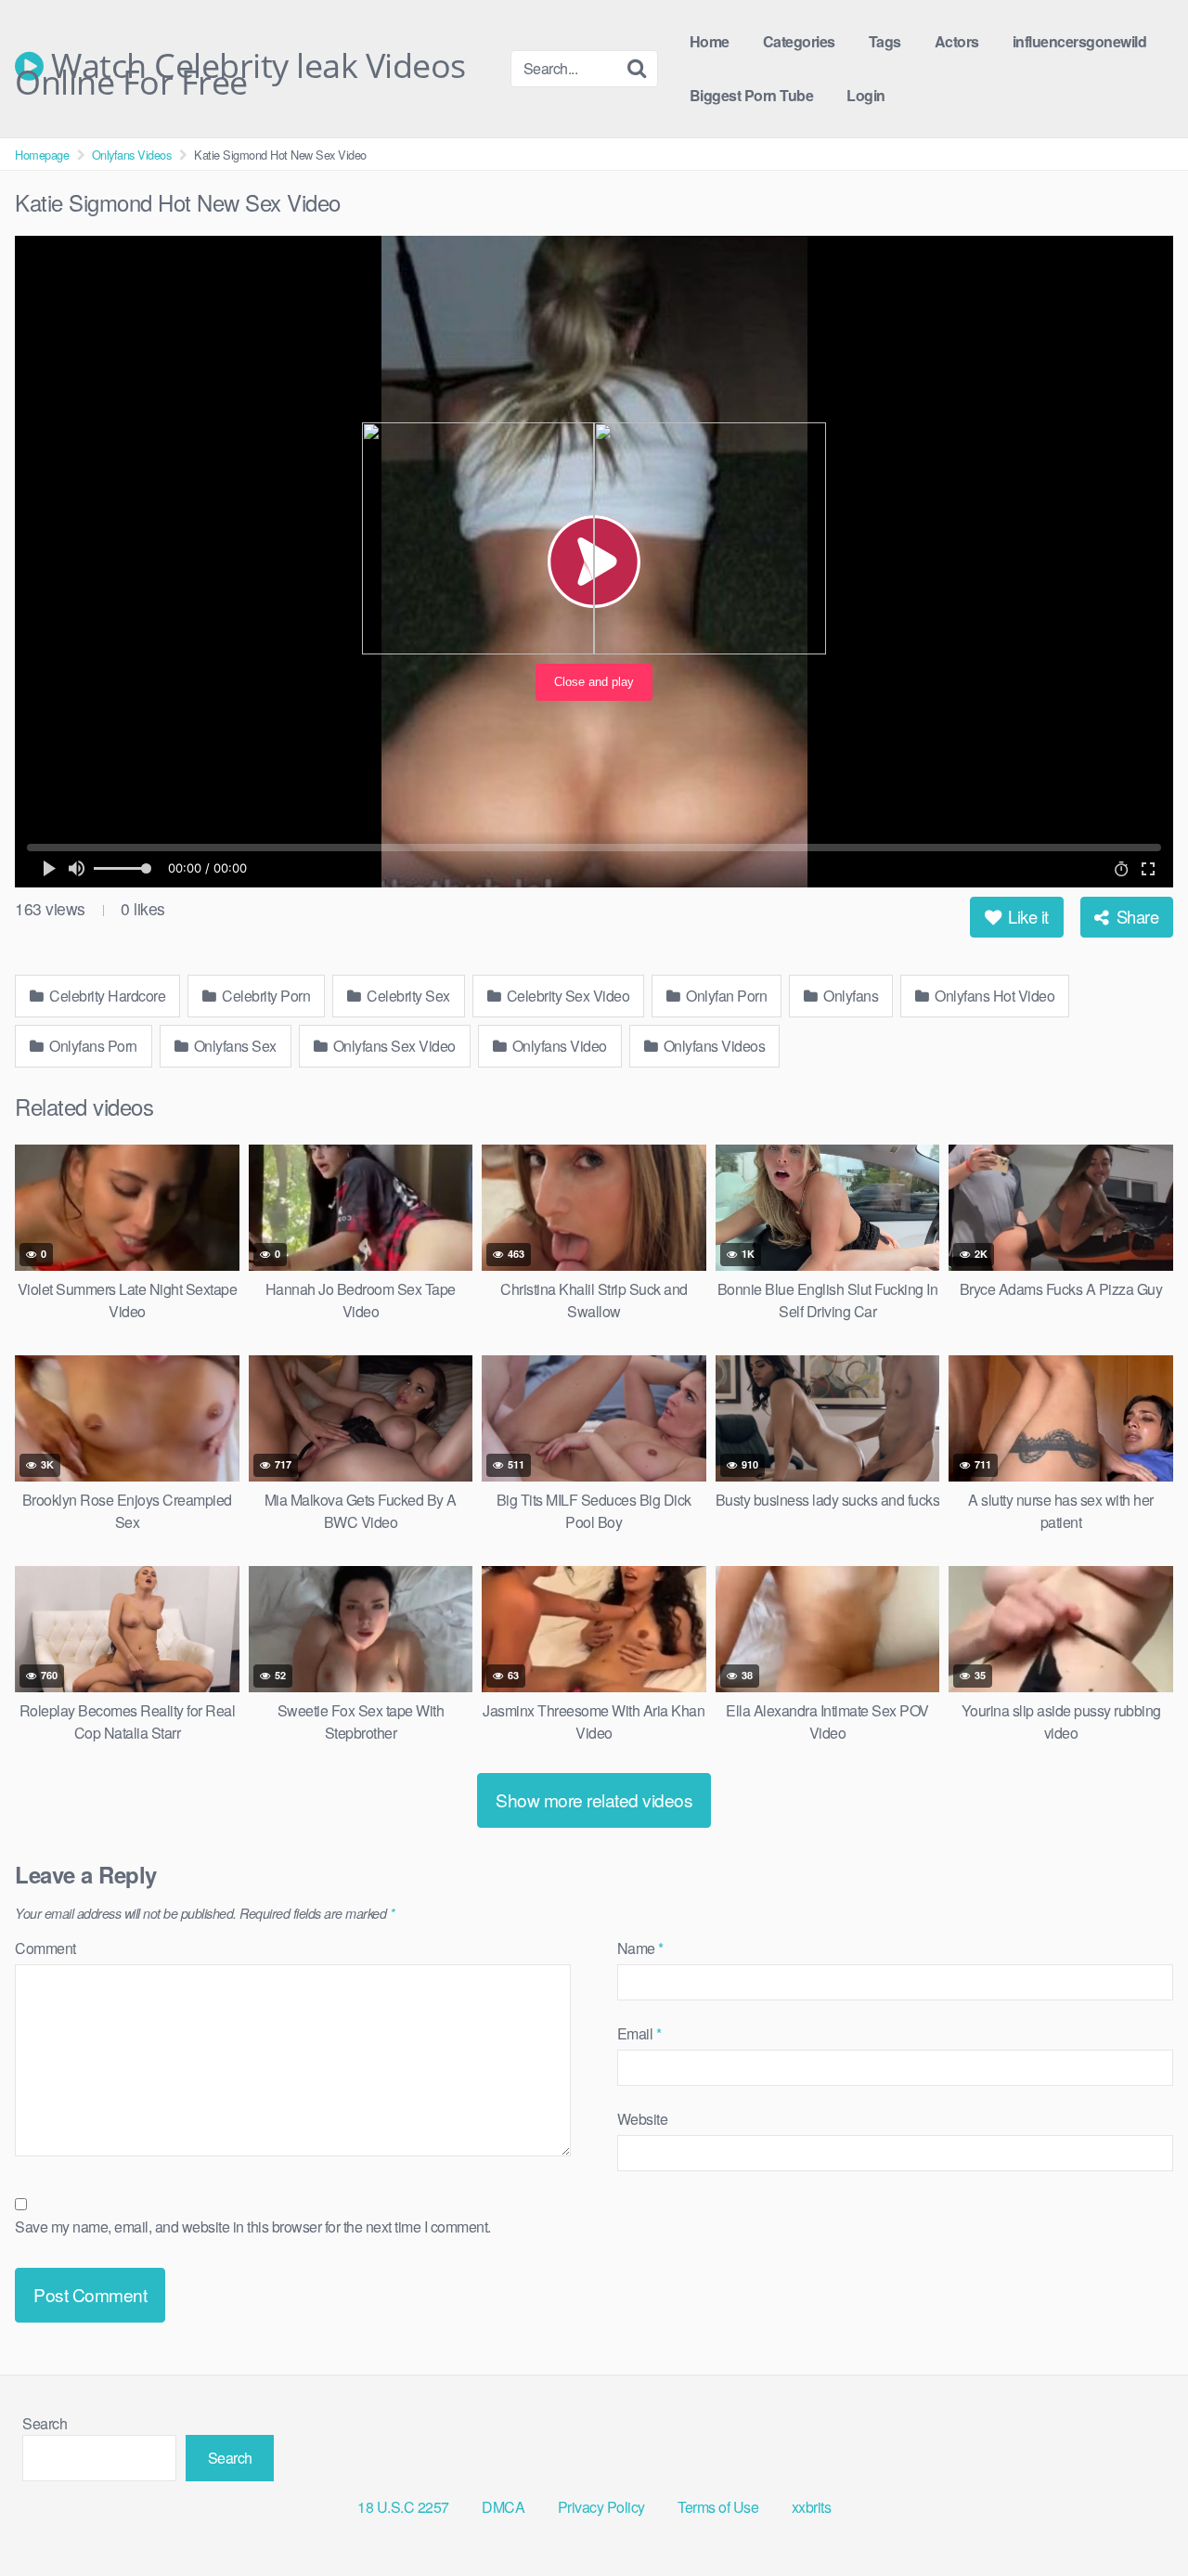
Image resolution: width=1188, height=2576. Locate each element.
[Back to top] (1137, 2517)
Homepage (42, 155)
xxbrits (812, 2507)
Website (643, 2119)
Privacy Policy (601, 2507)
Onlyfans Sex (233, 1046)
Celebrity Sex (407, 996)
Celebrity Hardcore (106, 996)
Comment (45, 1948)
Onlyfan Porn (725, 996)
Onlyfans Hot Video (994, 996)
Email (639, 2033)
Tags (885, 41)
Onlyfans (850, 996)
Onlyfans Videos (132, 155)
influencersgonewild (1080, 41)
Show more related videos (594, 1799)
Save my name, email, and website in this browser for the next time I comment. (253, 2226)
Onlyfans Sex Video (393, 1046)
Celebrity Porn (265, 996)
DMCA (503, 2507)
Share (1135, 916)
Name (640, 1948)
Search (45, 2423)
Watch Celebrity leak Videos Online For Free (240, 66)
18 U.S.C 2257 (403, 2507)
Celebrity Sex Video (566, 996)
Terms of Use (718, 2507)
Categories (799, 41)
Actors (957, 41)
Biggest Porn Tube (752, 95)
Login (866, 95)
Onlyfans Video (558, 1046)
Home (710, 41)
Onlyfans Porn (92, 1046)
